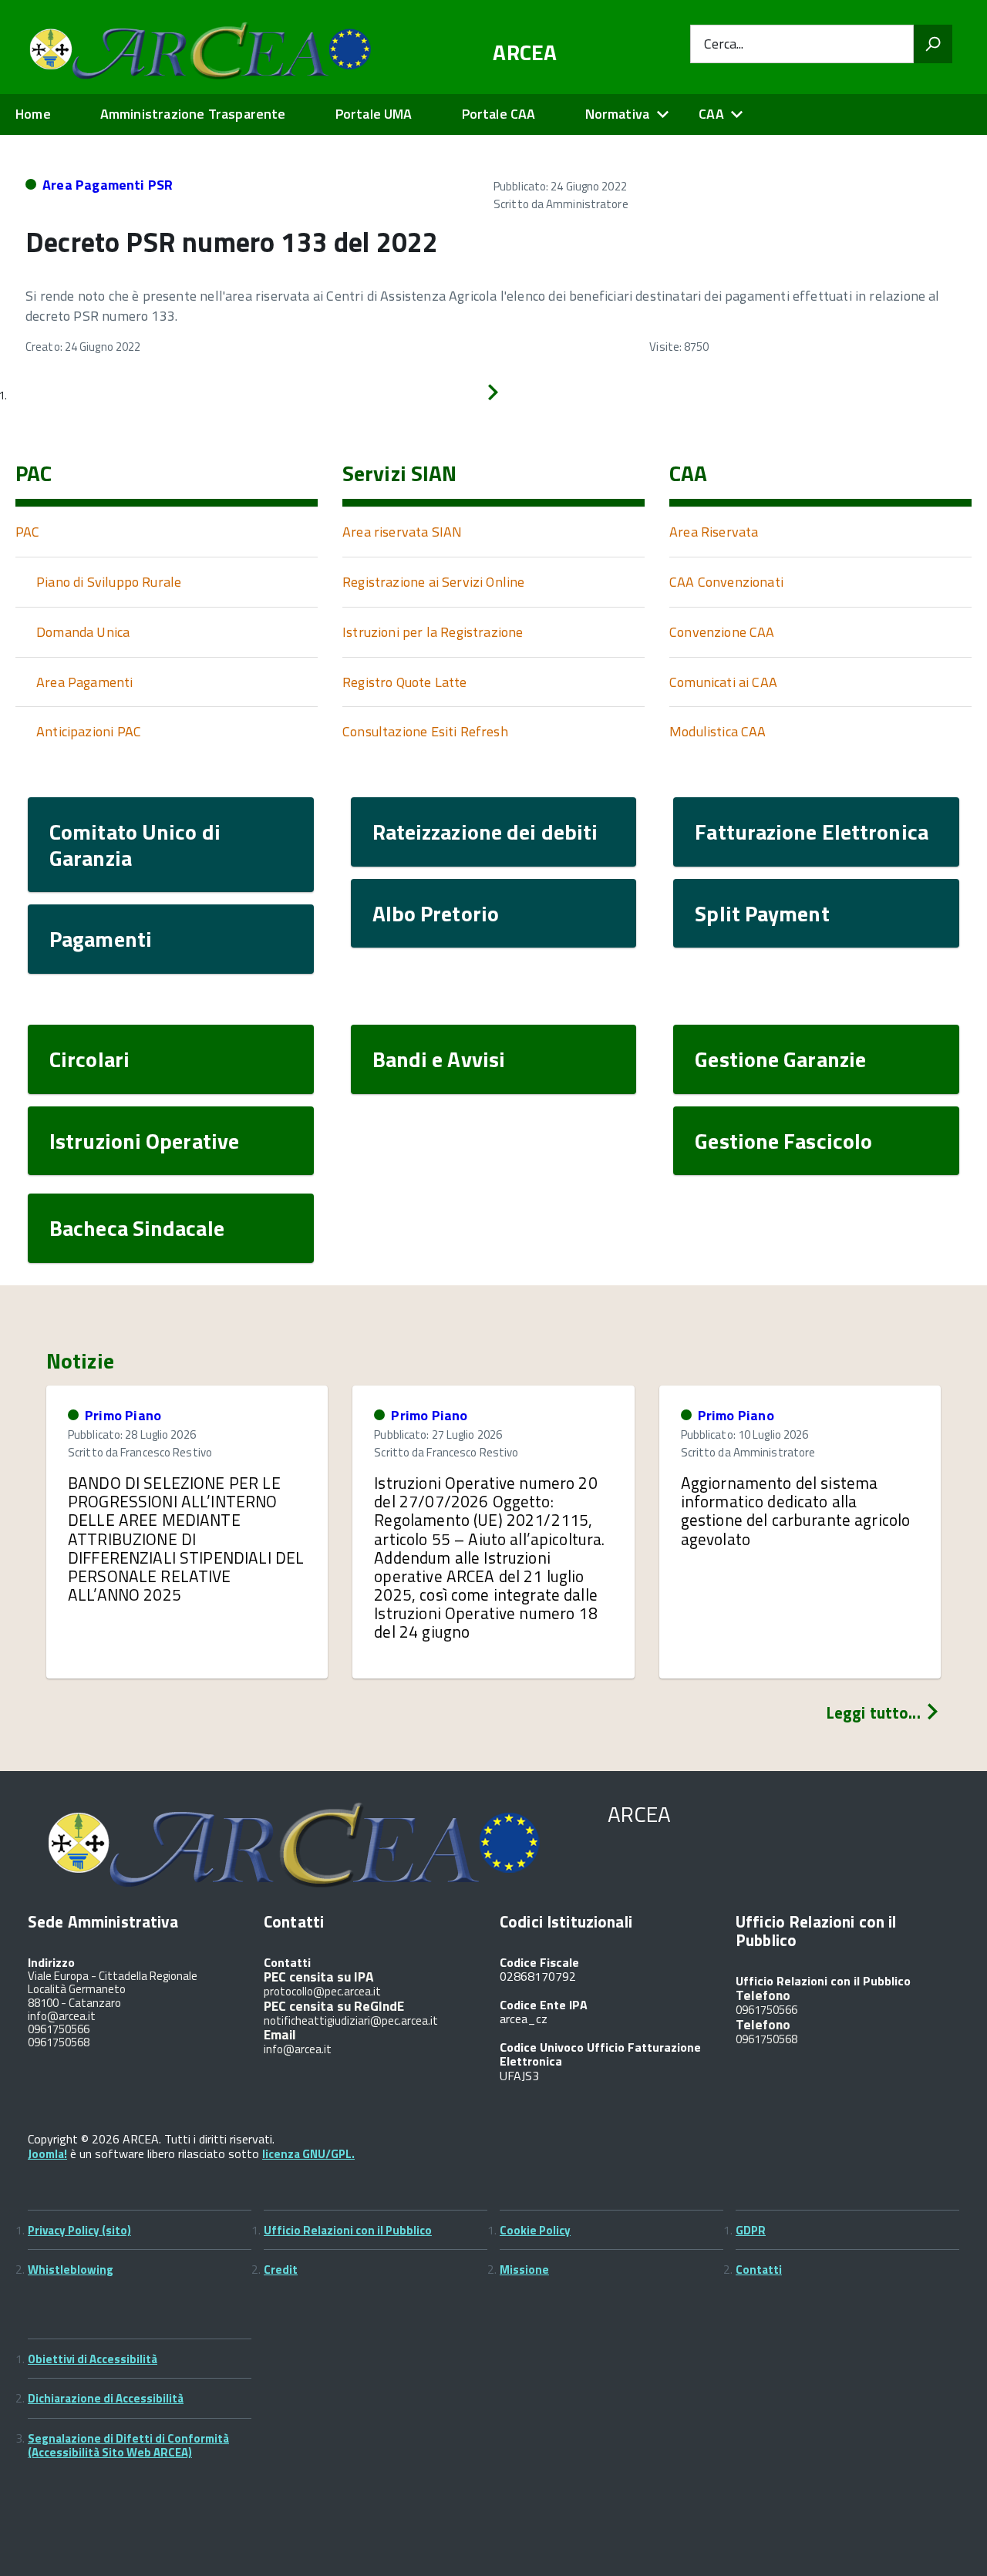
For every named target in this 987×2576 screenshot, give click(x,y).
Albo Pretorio (436, 913)
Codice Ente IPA (544, 2005)
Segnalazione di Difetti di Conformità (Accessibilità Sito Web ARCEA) (128, 2445)
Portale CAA (499, 114)
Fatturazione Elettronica (812, 832)
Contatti (759, 2270)
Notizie (80, 1361)
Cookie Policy (535, 2230)
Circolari (89, 1059)
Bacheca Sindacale (137, 1228)
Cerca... (724, 44)
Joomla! (47, 2154)
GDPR (751, 2230)
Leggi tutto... (875, 1712)
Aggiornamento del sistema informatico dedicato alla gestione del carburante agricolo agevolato (796, 1510)
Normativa (618, 114)
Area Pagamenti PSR (108, 185)
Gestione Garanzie (780, 1059)
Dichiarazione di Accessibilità (106, 2398)
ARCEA (525, 52)
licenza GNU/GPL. (308, 2154)
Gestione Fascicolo (783, 1141)
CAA (711, 114)
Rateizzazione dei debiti (485, 832)
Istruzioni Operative (144, 1141)
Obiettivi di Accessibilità (93, 2359)
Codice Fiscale (539, 1962)
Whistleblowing (71, 2270)
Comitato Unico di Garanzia (135, 845)
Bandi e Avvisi (439, 1059)
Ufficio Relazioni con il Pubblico (348, 2230)
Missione (524, 2270)
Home (33, 114)
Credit (281, 2270)
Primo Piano (123, 1415)
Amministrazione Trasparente (193, 114)
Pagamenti (101, 939)
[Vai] (933, 44)
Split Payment (762, 913)
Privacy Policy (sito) (79, 2230)
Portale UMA (374, 114)
